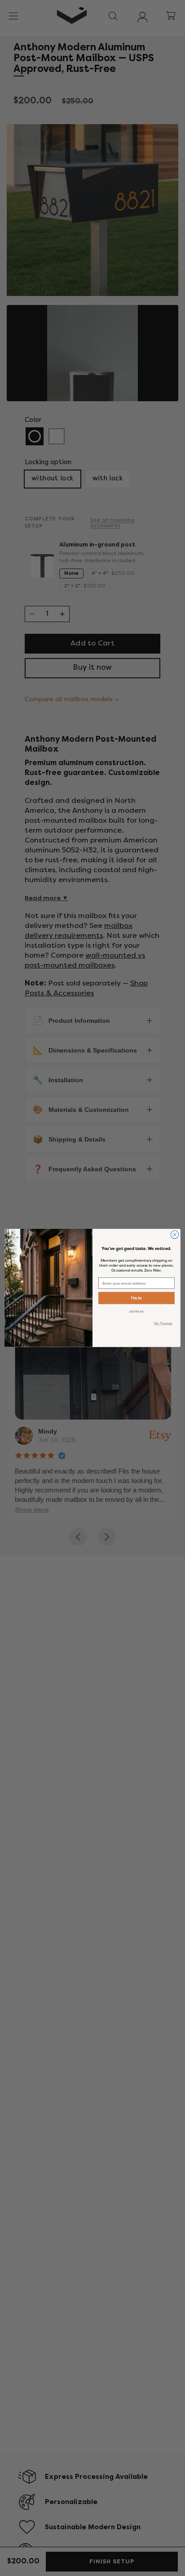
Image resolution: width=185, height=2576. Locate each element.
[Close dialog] (175, 1235)
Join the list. (137, 1311)
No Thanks (163, 1323)
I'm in (136, 1298)
